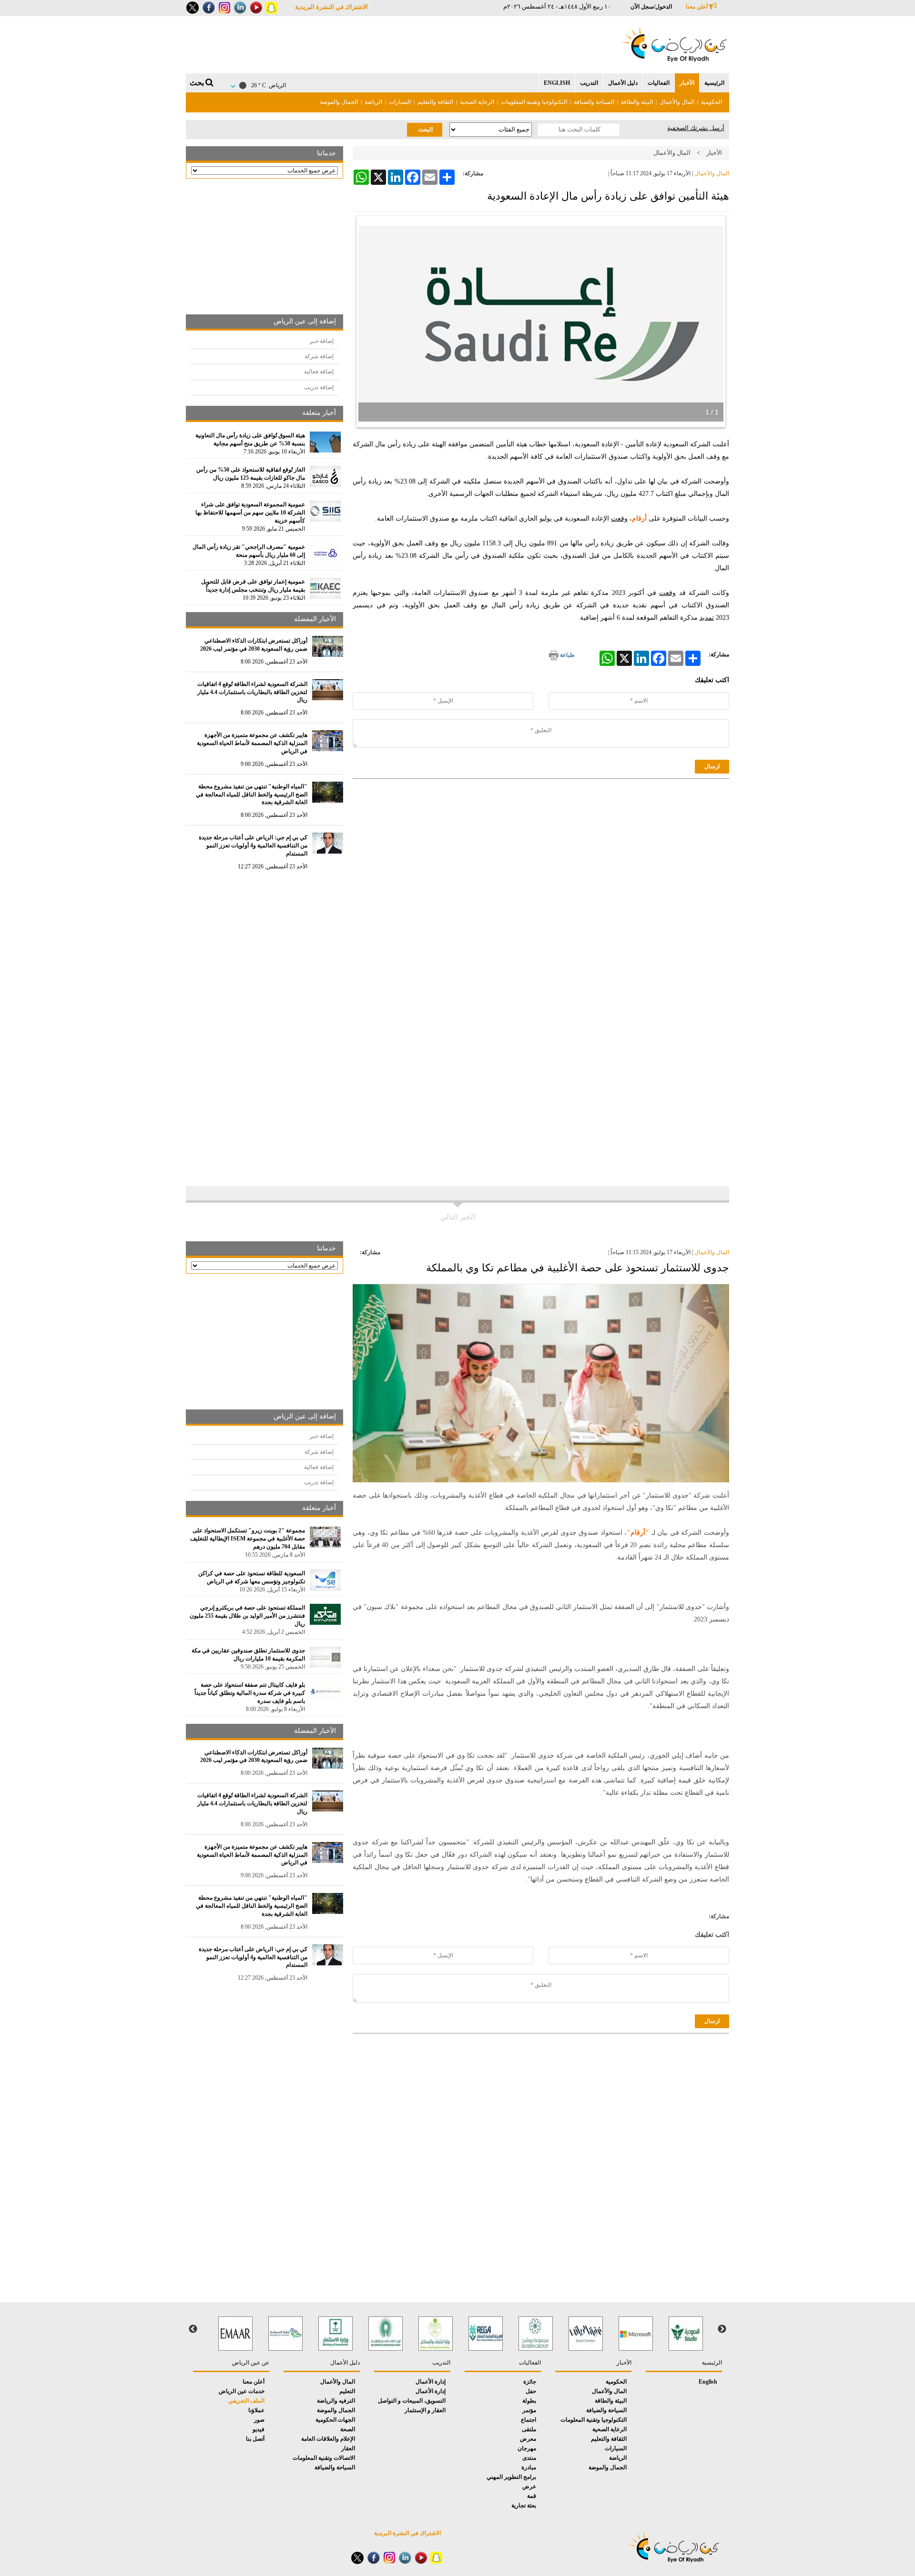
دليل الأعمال (623, 83)
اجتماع (529, 2420)
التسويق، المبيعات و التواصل (412, 2401)
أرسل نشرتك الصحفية (696, 128)
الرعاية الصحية (477, 102)
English (557, 83)
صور (259, 2420)
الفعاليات (659, 83)
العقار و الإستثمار (425, 2410)
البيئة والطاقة (637, 102)
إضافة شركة (319, 356)
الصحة (348, 2429)
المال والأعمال (677, 102)
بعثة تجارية (524, 2506)
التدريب (589, 83)
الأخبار (687, 83)
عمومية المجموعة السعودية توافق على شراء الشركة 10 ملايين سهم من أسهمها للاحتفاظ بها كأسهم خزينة (250, 513)
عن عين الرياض (251, 2363)
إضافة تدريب (319, 387)
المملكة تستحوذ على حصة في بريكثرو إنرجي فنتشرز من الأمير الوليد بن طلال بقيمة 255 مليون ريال (247, 1616)
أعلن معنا (697, 7)
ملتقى (529, 2429)
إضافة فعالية (319, 372)
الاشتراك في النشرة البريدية (331, 7)
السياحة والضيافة (594, 102)
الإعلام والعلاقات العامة (328, 2439)
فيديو (259, 2429)
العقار (348, 2448)
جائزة (530, 2382)
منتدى (529, 2458)
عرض (529, 2486)
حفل (531, 2391)
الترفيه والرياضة (336, 2401)
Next (193, 2329)
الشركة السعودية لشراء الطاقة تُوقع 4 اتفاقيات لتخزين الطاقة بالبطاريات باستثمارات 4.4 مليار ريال (252, 692)
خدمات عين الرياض (242, 2391)
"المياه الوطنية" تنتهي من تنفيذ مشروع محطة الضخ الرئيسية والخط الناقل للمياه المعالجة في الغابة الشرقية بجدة (252, 795)
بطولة (529, 2401)
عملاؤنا (256, 2410)
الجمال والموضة (339, 102)
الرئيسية (714, 83)
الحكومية (712, 102)
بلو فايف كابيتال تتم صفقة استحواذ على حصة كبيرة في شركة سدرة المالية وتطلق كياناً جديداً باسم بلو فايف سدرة (250, 1693)
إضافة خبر (322, 341)
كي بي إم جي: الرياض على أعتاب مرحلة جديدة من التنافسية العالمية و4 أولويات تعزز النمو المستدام (253, 845)
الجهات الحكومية (335, 2420)
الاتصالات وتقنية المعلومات (324, 2458)
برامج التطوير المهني (511, 2477)
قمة (532, 2496)
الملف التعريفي (246, 2401)
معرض (528, 2439)
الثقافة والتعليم (435, 102)
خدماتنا (326, 153)
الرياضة (373, 102)
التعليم (347, 2391)
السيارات (400, 102)
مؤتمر (529, 2410)
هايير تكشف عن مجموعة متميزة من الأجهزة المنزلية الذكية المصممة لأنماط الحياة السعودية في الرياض (252, 743)
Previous (722, 2329)
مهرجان (527, 2448)
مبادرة (529, 2467)
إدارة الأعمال (431, 2382)
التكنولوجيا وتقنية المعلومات (534, 102)
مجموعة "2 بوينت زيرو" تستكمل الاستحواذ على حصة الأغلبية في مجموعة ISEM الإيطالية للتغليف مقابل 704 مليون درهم (248, 1539)
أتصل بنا (255, 2439)
